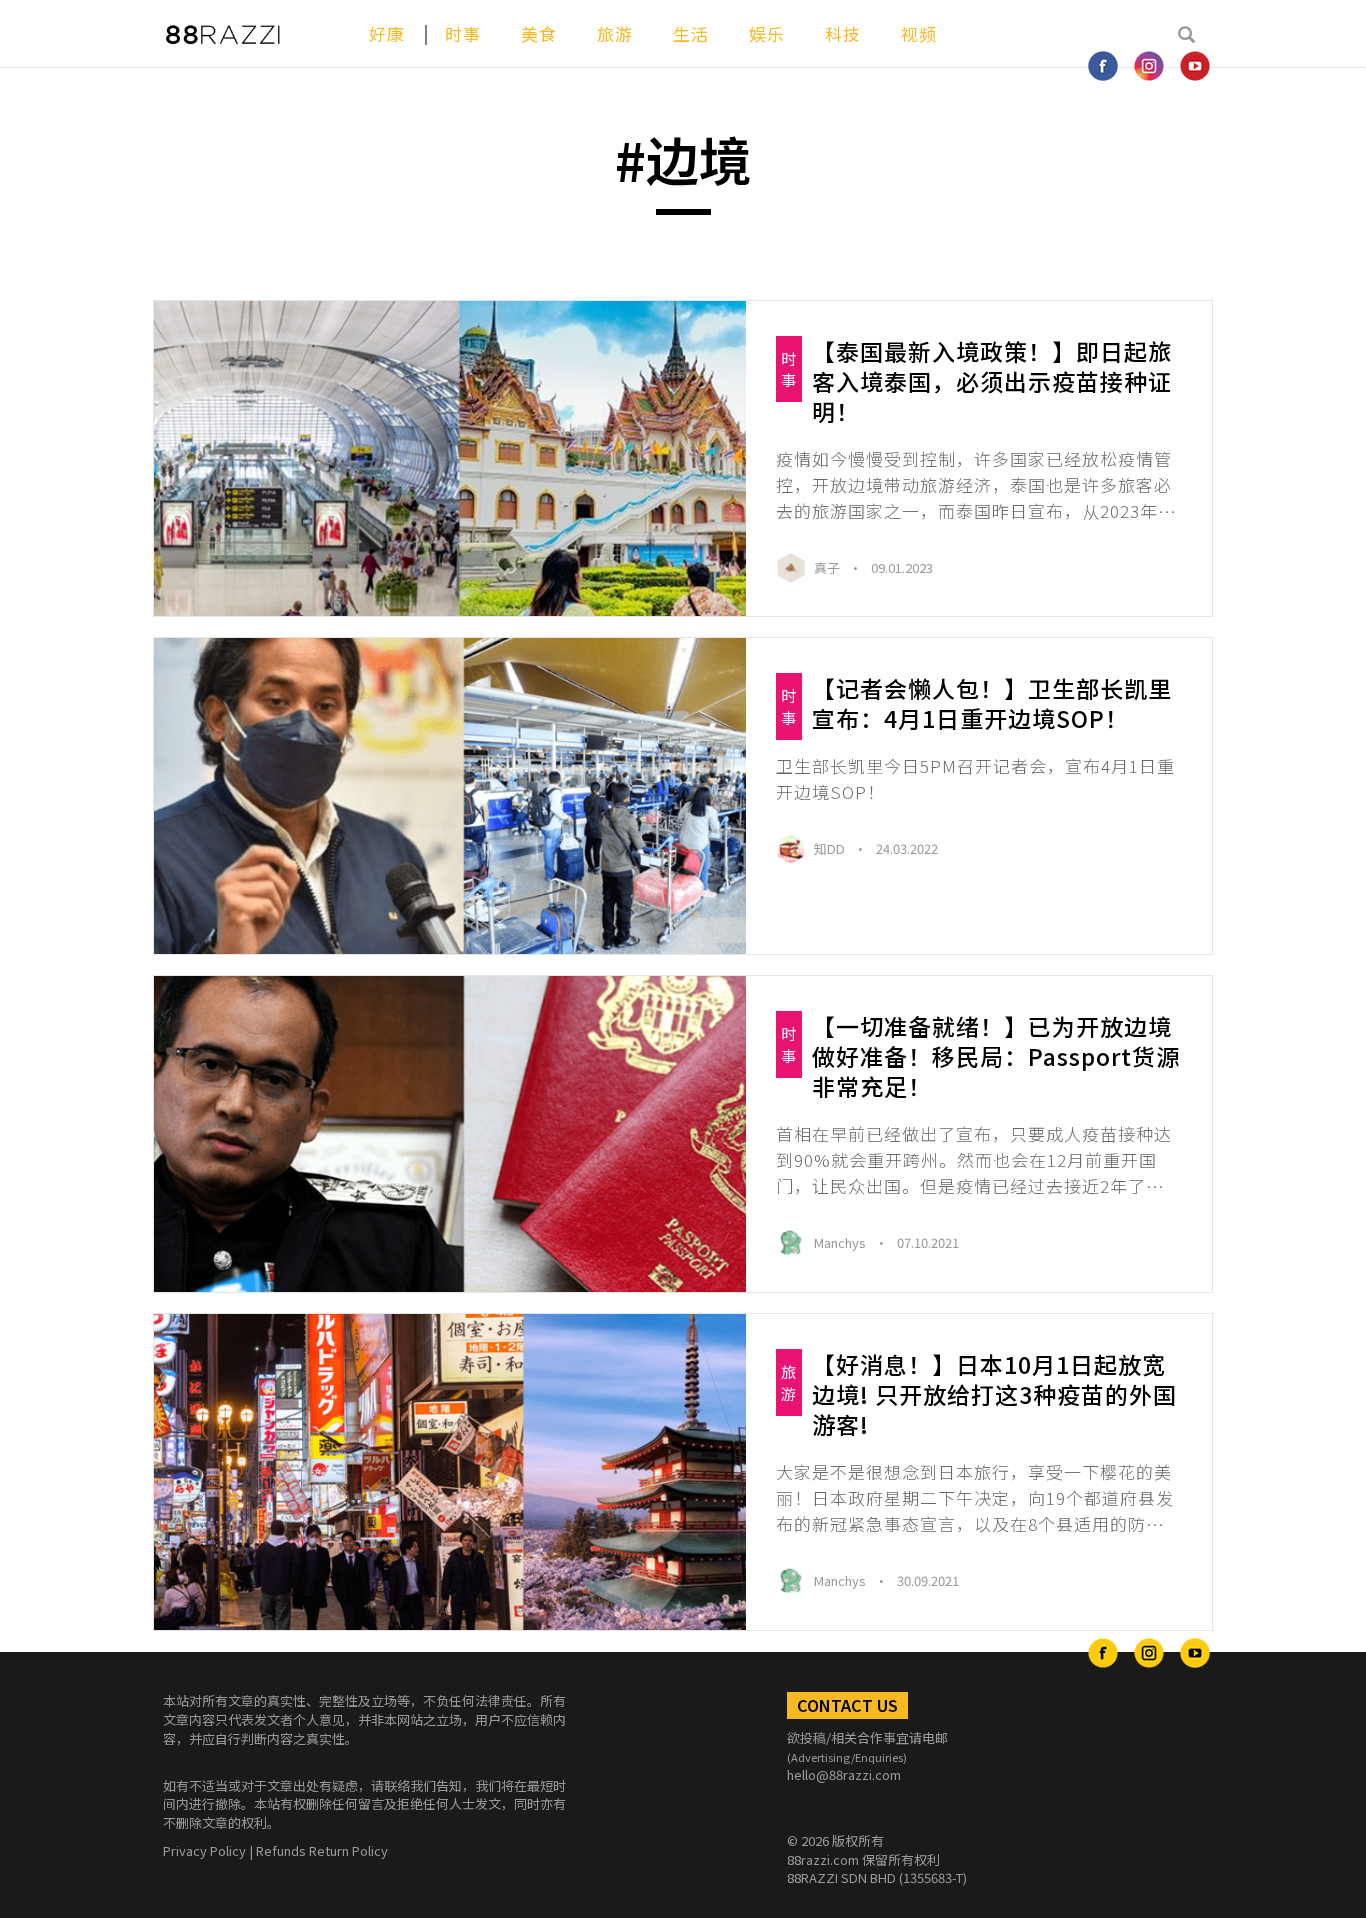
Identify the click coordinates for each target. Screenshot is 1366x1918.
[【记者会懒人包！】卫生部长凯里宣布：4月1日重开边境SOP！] (450, 796)
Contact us (847, 1705)
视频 (919, 33)
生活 (691, 33)
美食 (539, 33)
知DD (831, 848)
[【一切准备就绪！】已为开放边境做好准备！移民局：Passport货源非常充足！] (450, 1134)
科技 (843, 33)
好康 (387, 33)
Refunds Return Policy (322, 1850)
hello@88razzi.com (844, 1774)
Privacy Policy (204, 1850)
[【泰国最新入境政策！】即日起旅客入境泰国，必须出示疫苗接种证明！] (450, 459)
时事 (463, 33)
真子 (828, 567)
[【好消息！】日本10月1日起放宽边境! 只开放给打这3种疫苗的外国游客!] (450, 1472)
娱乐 (767, 33)
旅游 (615, 33)
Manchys (841, 1242)
